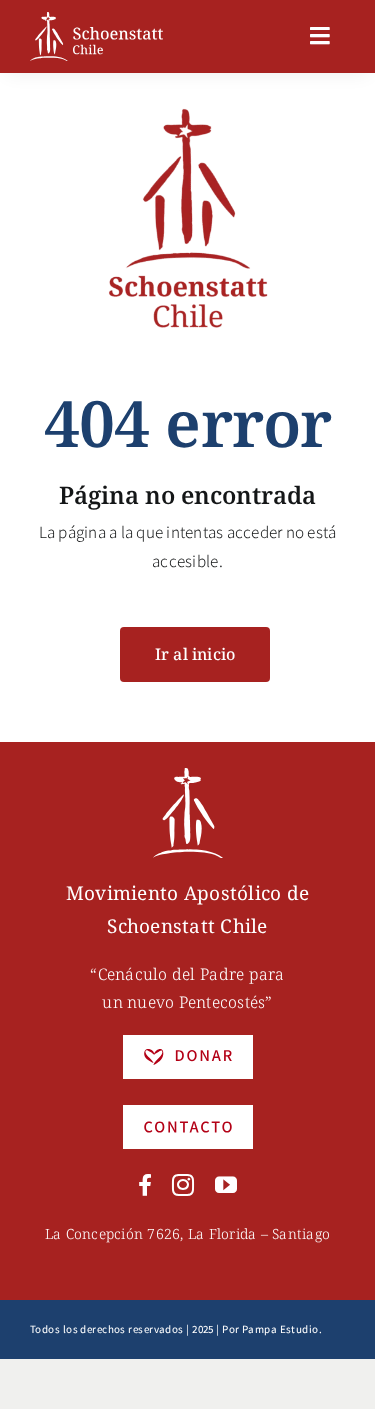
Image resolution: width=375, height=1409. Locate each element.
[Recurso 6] (188, 776)
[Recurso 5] (188, 1043)
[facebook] (145, 1185)
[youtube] (226, 1185)
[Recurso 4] (188, 1113)
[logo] (96, 20)
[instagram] (183, 1185)
